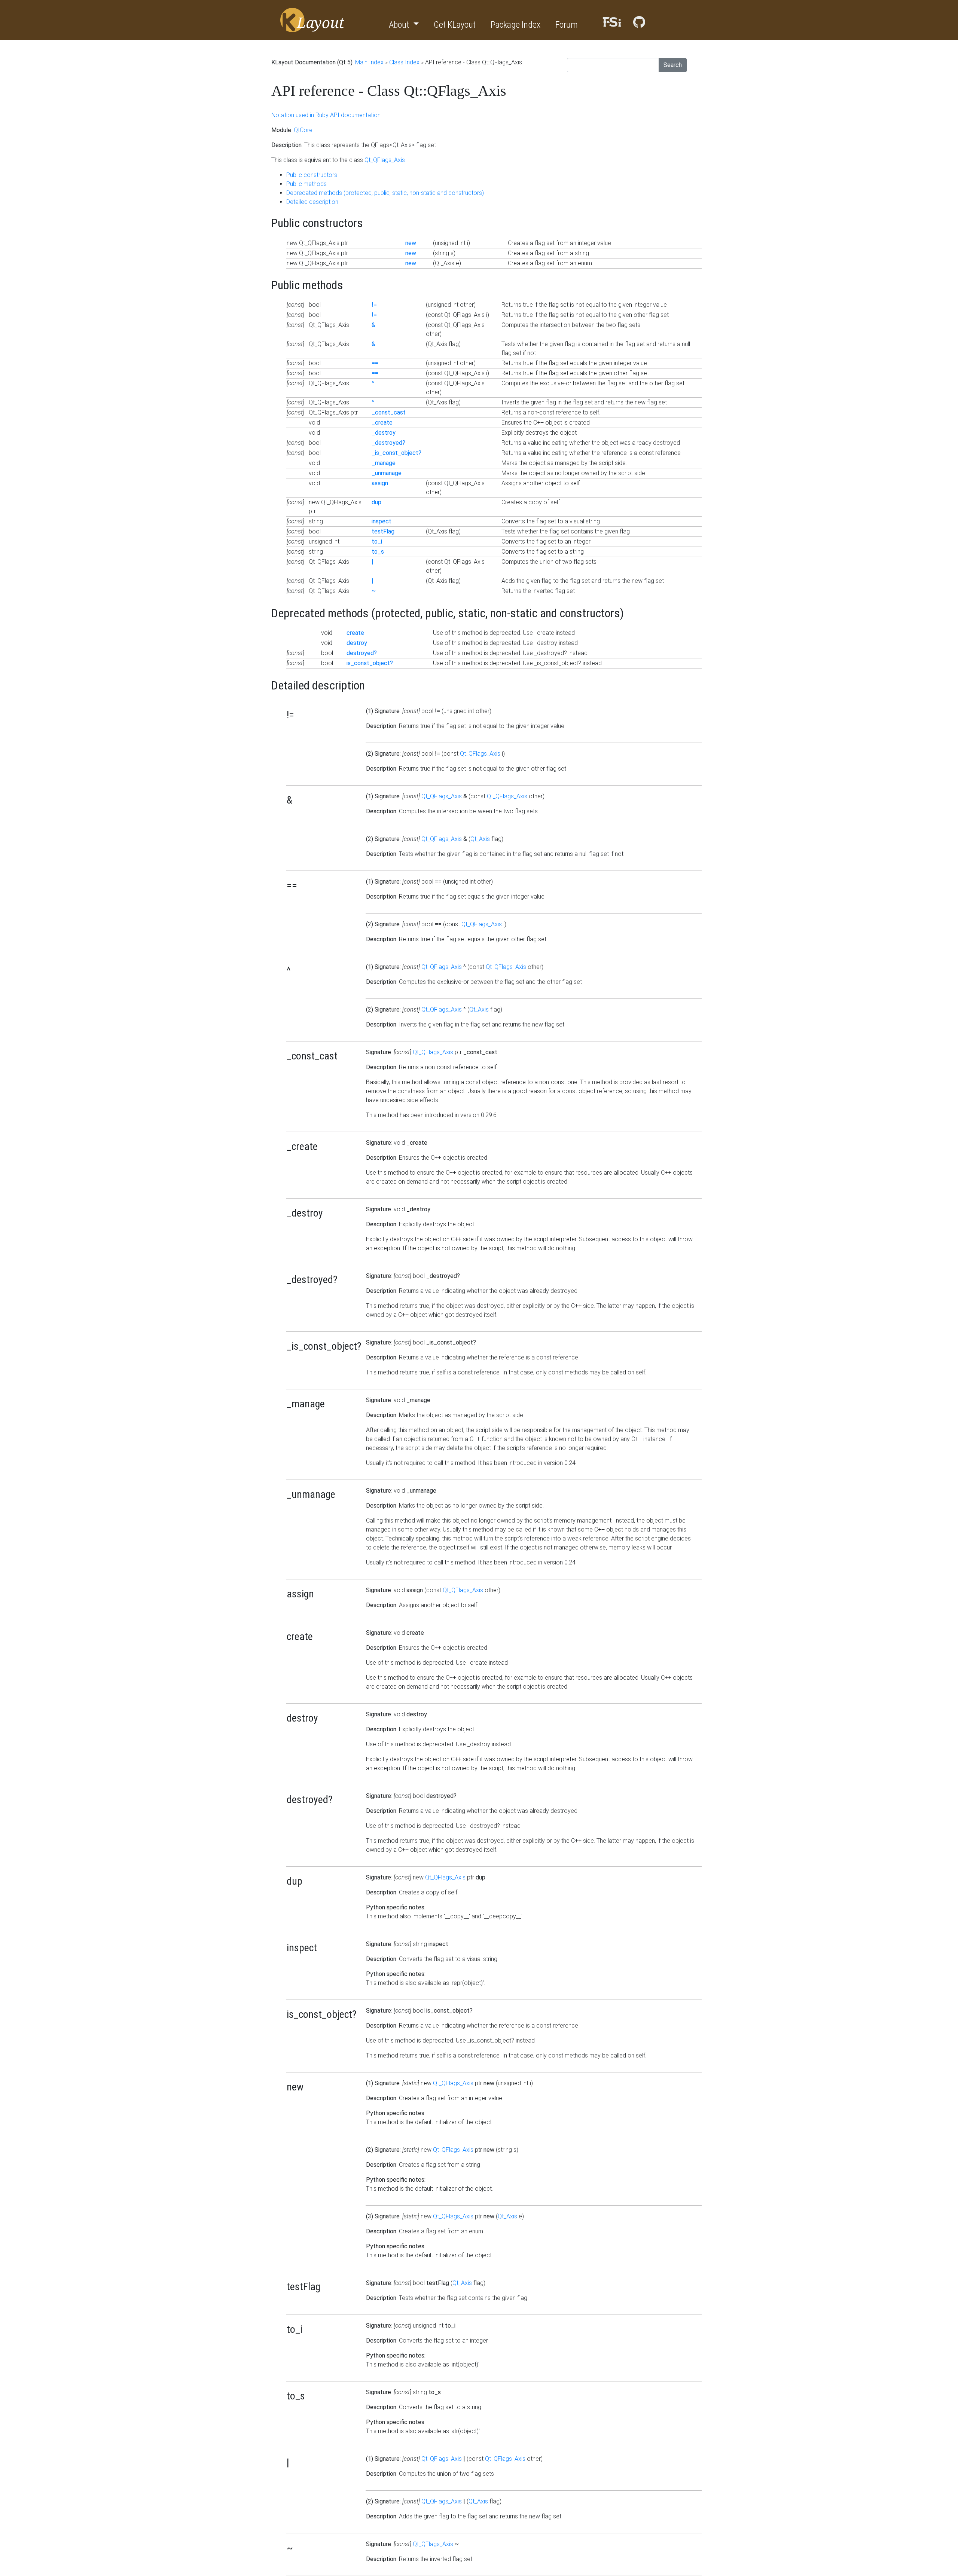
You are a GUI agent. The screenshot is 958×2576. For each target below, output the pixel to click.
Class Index (404, 62)
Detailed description (312, 202)
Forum (567, 25)
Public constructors (312, 175)
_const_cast (389, 412)
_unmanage (387, 473)
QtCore (303, 130)
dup (376, 502)
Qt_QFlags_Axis (385, 160)
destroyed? (362, 653)
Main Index (369, 62)
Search (673, 65)
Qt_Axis (480, 839)
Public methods (306, 184)
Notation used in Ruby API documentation (326, 115)
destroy (357, 643)
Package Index (515, 25)
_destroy (384, 433)
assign (380, 483)
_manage (384, 463)
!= (374, 305)
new (411, 243)
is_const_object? (370, 663)
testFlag (383, 531)
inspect (382, 521)
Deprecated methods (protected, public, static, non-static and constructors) (385, 193)
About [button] (400, 25)
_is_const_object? (396, 453)
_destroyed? (388, 443)
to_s (378, 552)
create (355, 633)
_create (382, 423)
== (375, 363)
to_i (377, 541)
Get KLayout (455, 25)
